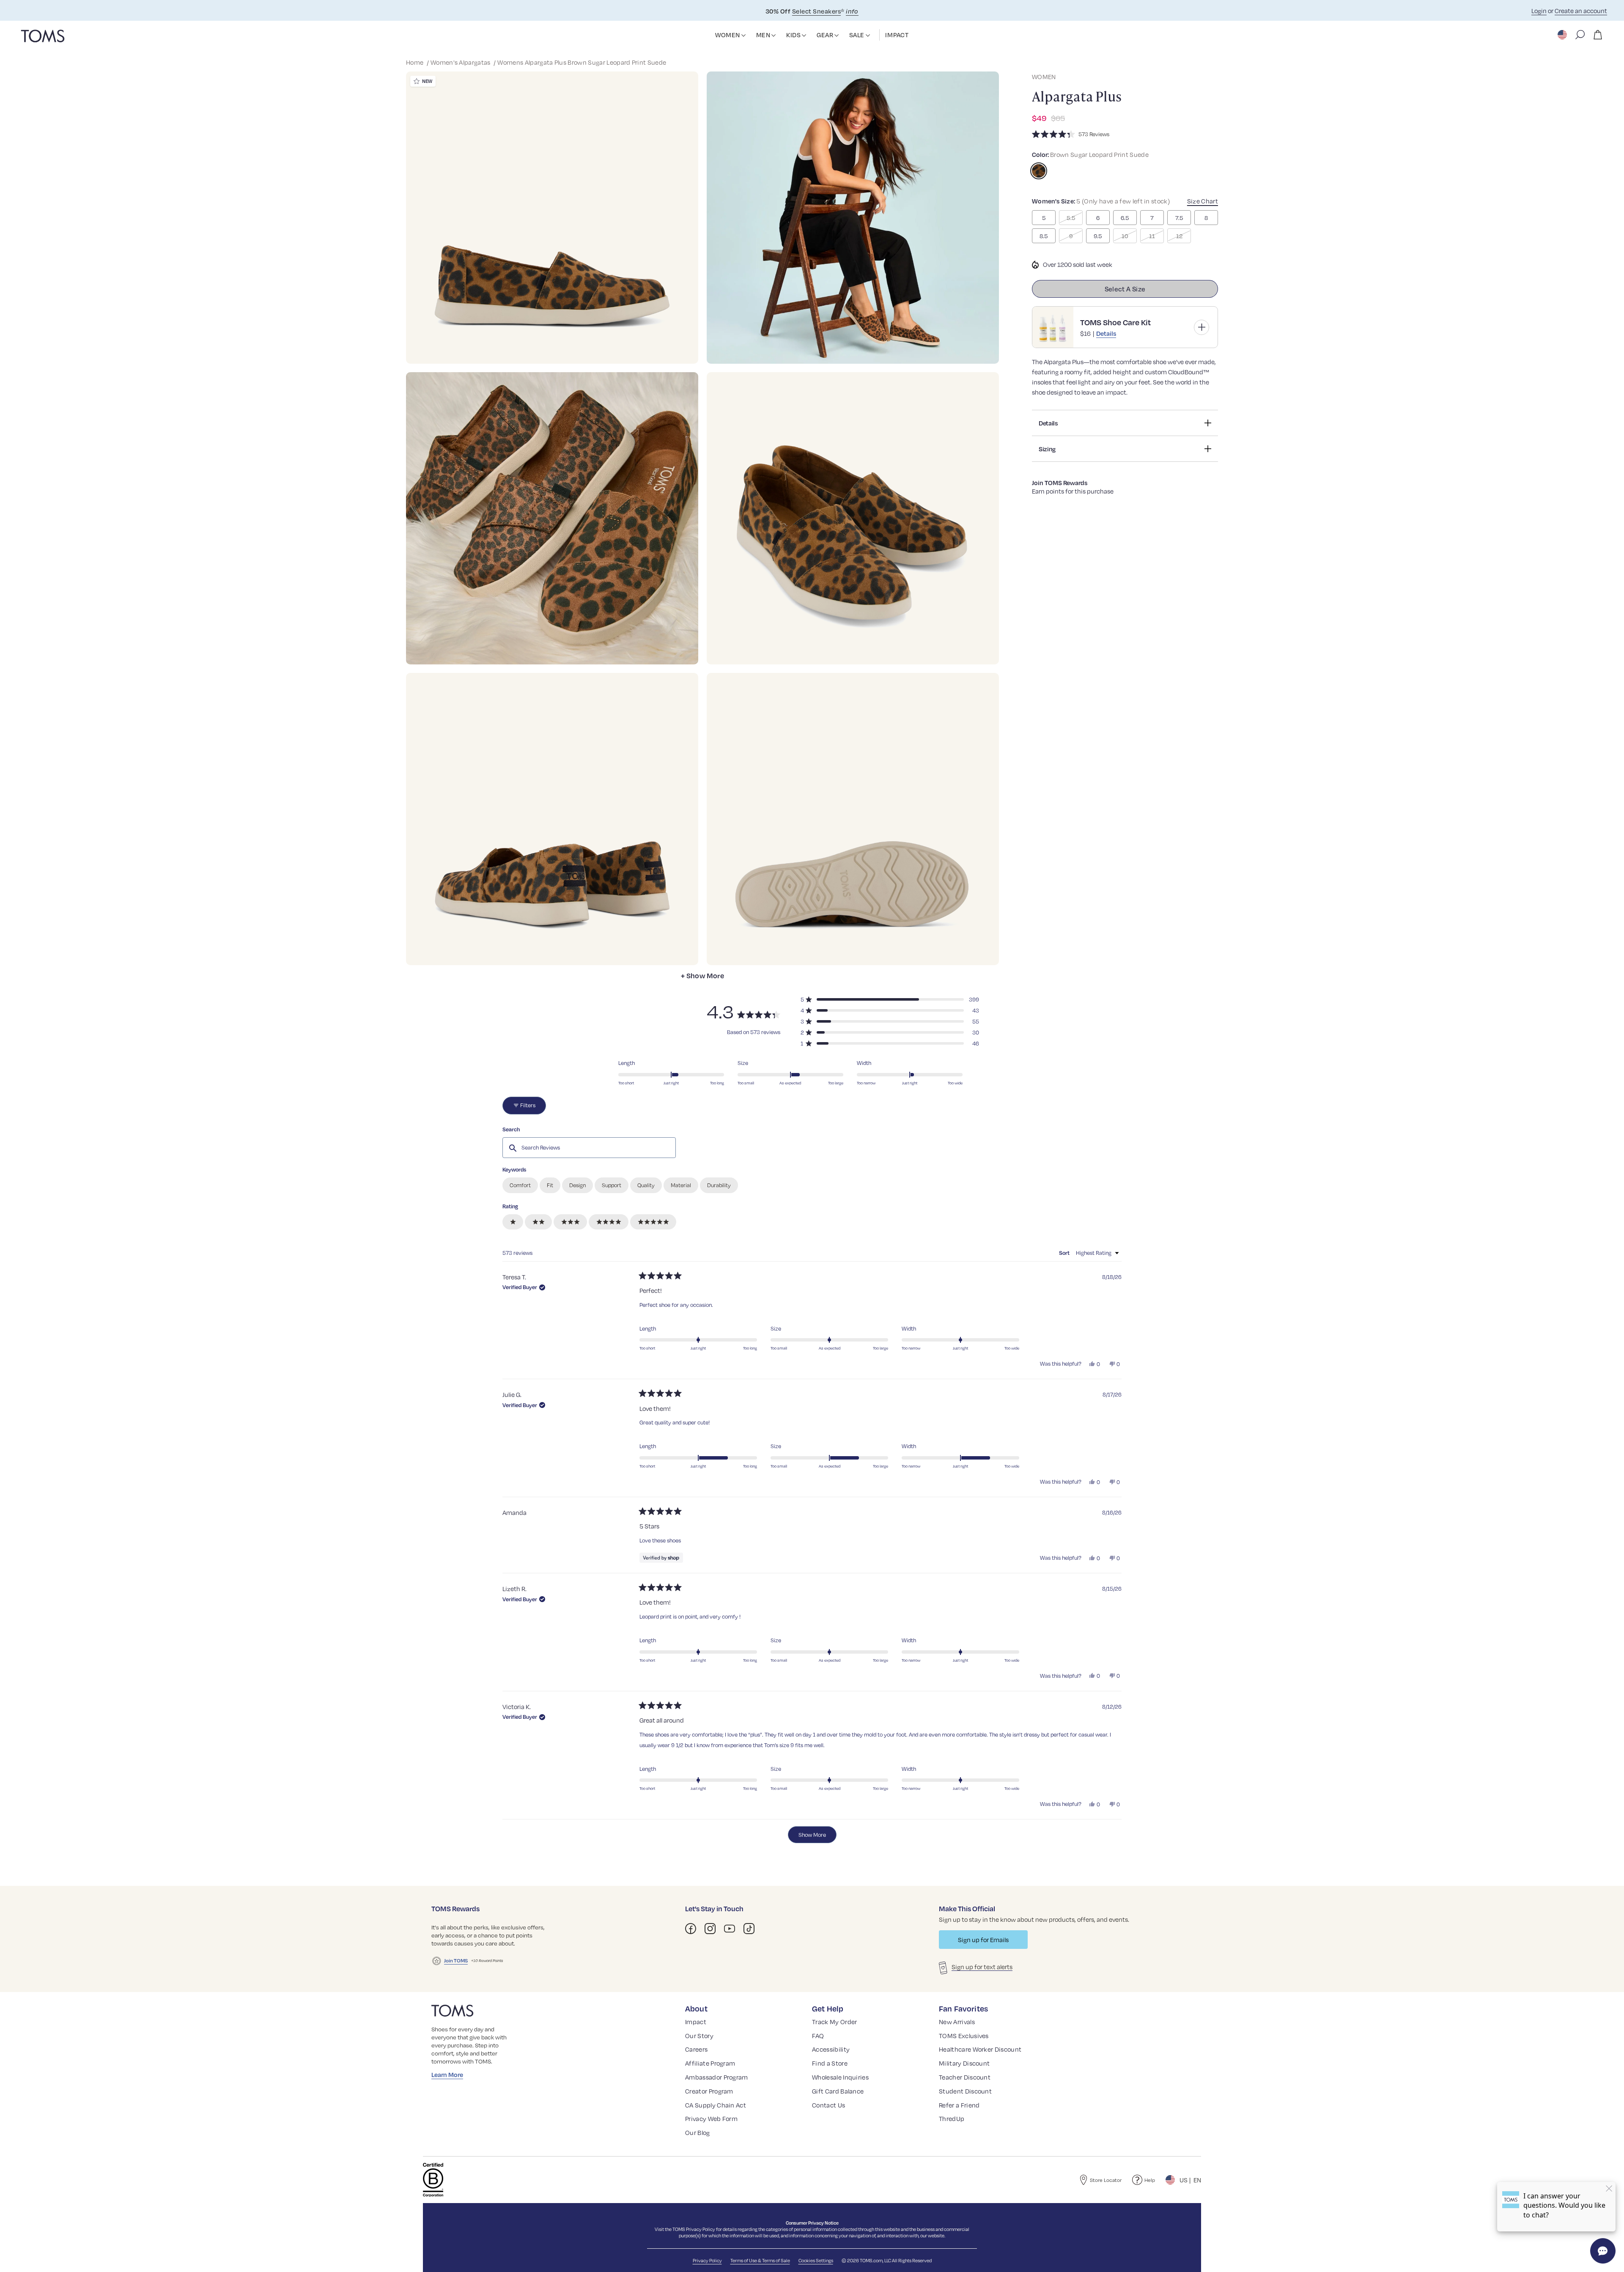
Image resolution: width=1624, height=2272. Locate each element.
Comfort (520, 1185)
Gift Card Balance (838, 2091)
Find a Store (830, 2063)
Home (416, 62)
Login (1539, 11)
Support (612, 1185)
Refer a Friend (959, 2105)
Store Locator (1106, 2180)
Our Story (699, 2036)
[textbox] (589, 1147)
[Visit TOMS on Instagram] (710, 1929)
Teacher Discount (965, 2077)
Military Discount (964, 2063)
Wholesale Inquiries (840, 2077)
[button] (743, 36)
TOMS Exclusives (964, 2036)
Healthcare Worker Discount (980, 2049)
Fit (550, 1185)
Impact (696, 2022)
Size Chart (1203, 201)
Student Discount (965, 2091)
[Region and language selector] (1563, 35)
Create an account (1581, 11)
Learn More (447, 2074)
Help (1150, 2180)
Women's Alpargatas (461, 62)
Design (577, 1185)
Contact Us (828, 2105)
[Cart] (1598, 35)
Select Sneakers (816, 11)
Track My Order (834, 2022)
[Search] (1580, 35)
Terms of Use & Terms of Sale (760, 2260)
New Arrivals (957, 2022)
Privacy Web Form (711, 2118)
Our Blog (698, 2132)
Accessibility (831, 2049)
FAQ (818, 2036)
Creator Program (709, 2091)
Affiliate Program (710, 2063)
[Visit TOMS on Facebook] (691, 1929)
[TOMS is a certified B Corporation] (433, 2180)
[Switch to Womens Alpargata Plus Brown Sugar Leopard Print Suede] (1039, 171)
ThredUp (952, 2118)
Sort (1065, 1253)
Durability (719, 1185)
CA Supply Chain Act (716, 2105)
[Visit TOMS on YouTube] (730, 1929)
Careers (696, 2049)
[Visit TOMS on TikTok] (749, 1929)
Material (681, 1185)
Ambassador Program (717, 2077)
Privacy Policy (701, 2229)
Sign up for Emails (983, 1940)
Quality (646, 1185)
